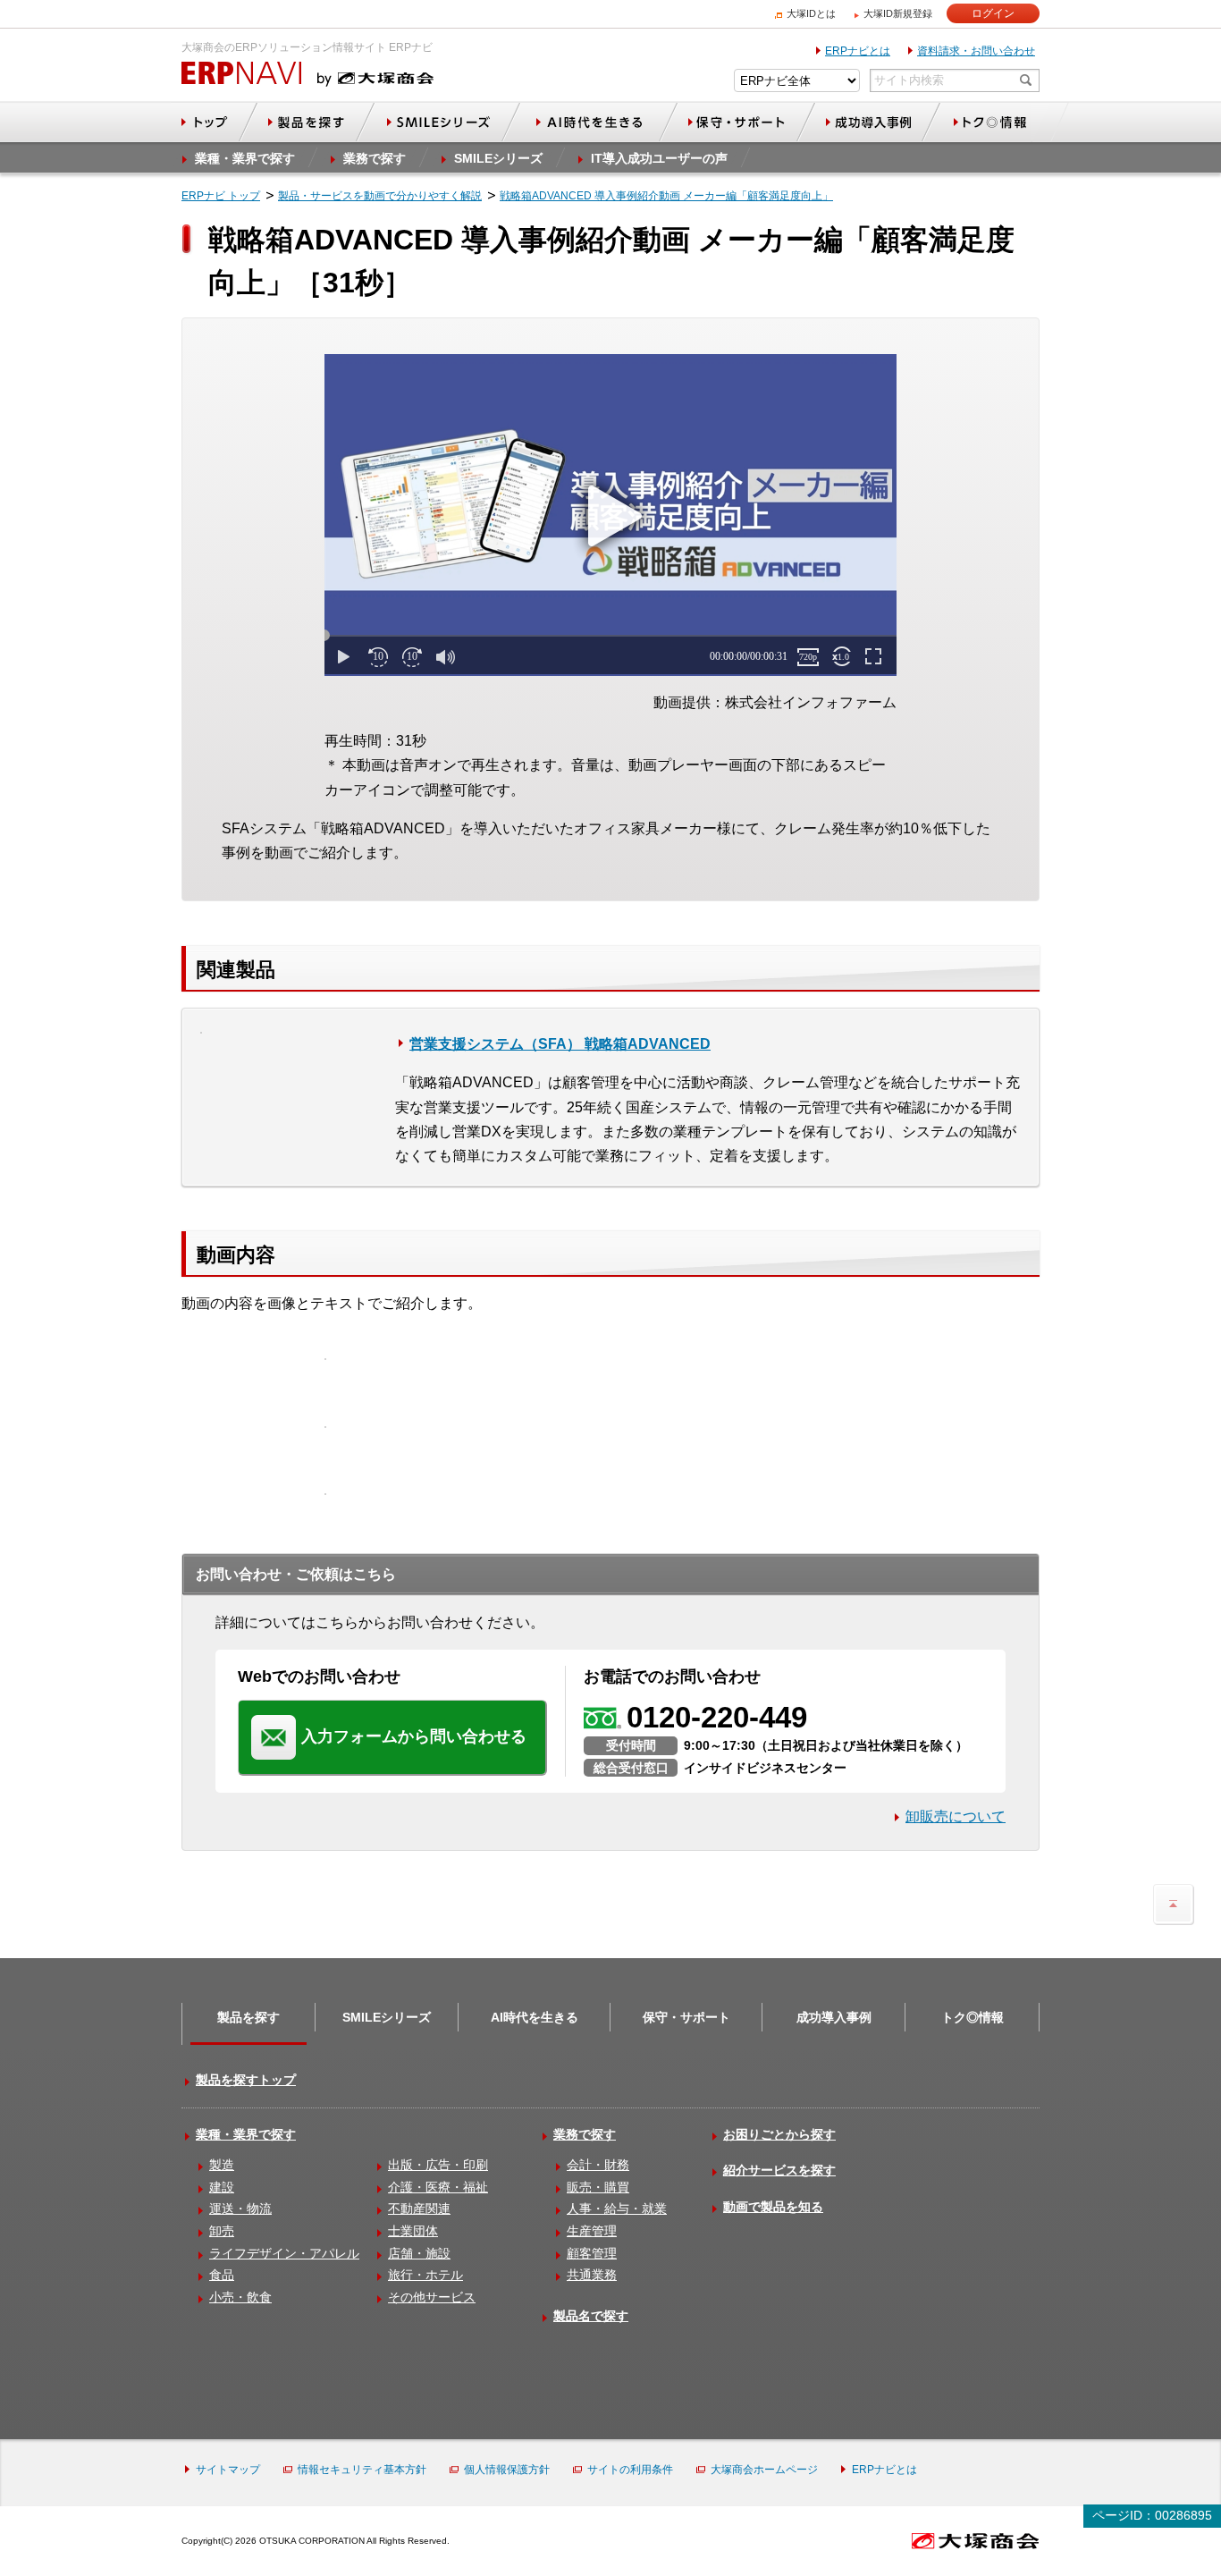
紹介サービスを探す (779, 2170)
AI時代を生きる (535, 2017)
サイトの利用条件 (630, 2470)
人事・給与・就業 (617, 2209)
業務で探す (585, 2134)
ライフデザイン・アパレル (284, 2253)
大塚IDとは (811, 13)
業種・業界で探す (246, 2134)
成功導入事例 (834, 2017)
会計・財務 (598, 2165)
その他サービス (432, 2297)
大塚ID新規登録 (898, 13)
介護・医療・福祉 (438, 2187)
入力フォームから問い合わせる (414, 1736)
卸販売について (956, 1816)
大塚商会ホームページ (764, 2470)
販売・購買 (598, 2187)
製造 (222, 2165)
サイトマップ (228, 2470)
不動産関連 (419, 2209)
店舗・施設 (419, 2253)
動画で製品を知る (773, 2207)
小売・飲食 (240, 2297)
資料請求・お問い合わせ (976, 51)
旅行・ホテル (425, 2275)
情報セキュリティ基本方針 (362, 2470)
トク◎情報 (973, 2017)
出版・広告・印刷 (438, 2165)
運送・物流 (240, 2209)
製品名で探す (591, 2316)
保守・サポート (686, 2017)
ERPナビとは (858, 51)
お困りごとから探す (779, 2134)
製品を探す (248, 2017)
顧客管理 (592, 2253)
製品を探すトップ (246, 2080)
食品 (222, 2275)
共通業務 (592, 2275)
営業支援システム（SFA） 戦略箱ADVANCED (560, 1044)
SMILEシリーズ (387, 2017)
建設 (222, 2187)
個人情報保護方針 (507, 2470)
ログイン (993, 13)
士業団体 (413, 2231)
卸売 (222, 2231)
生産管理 (592, 2231)
